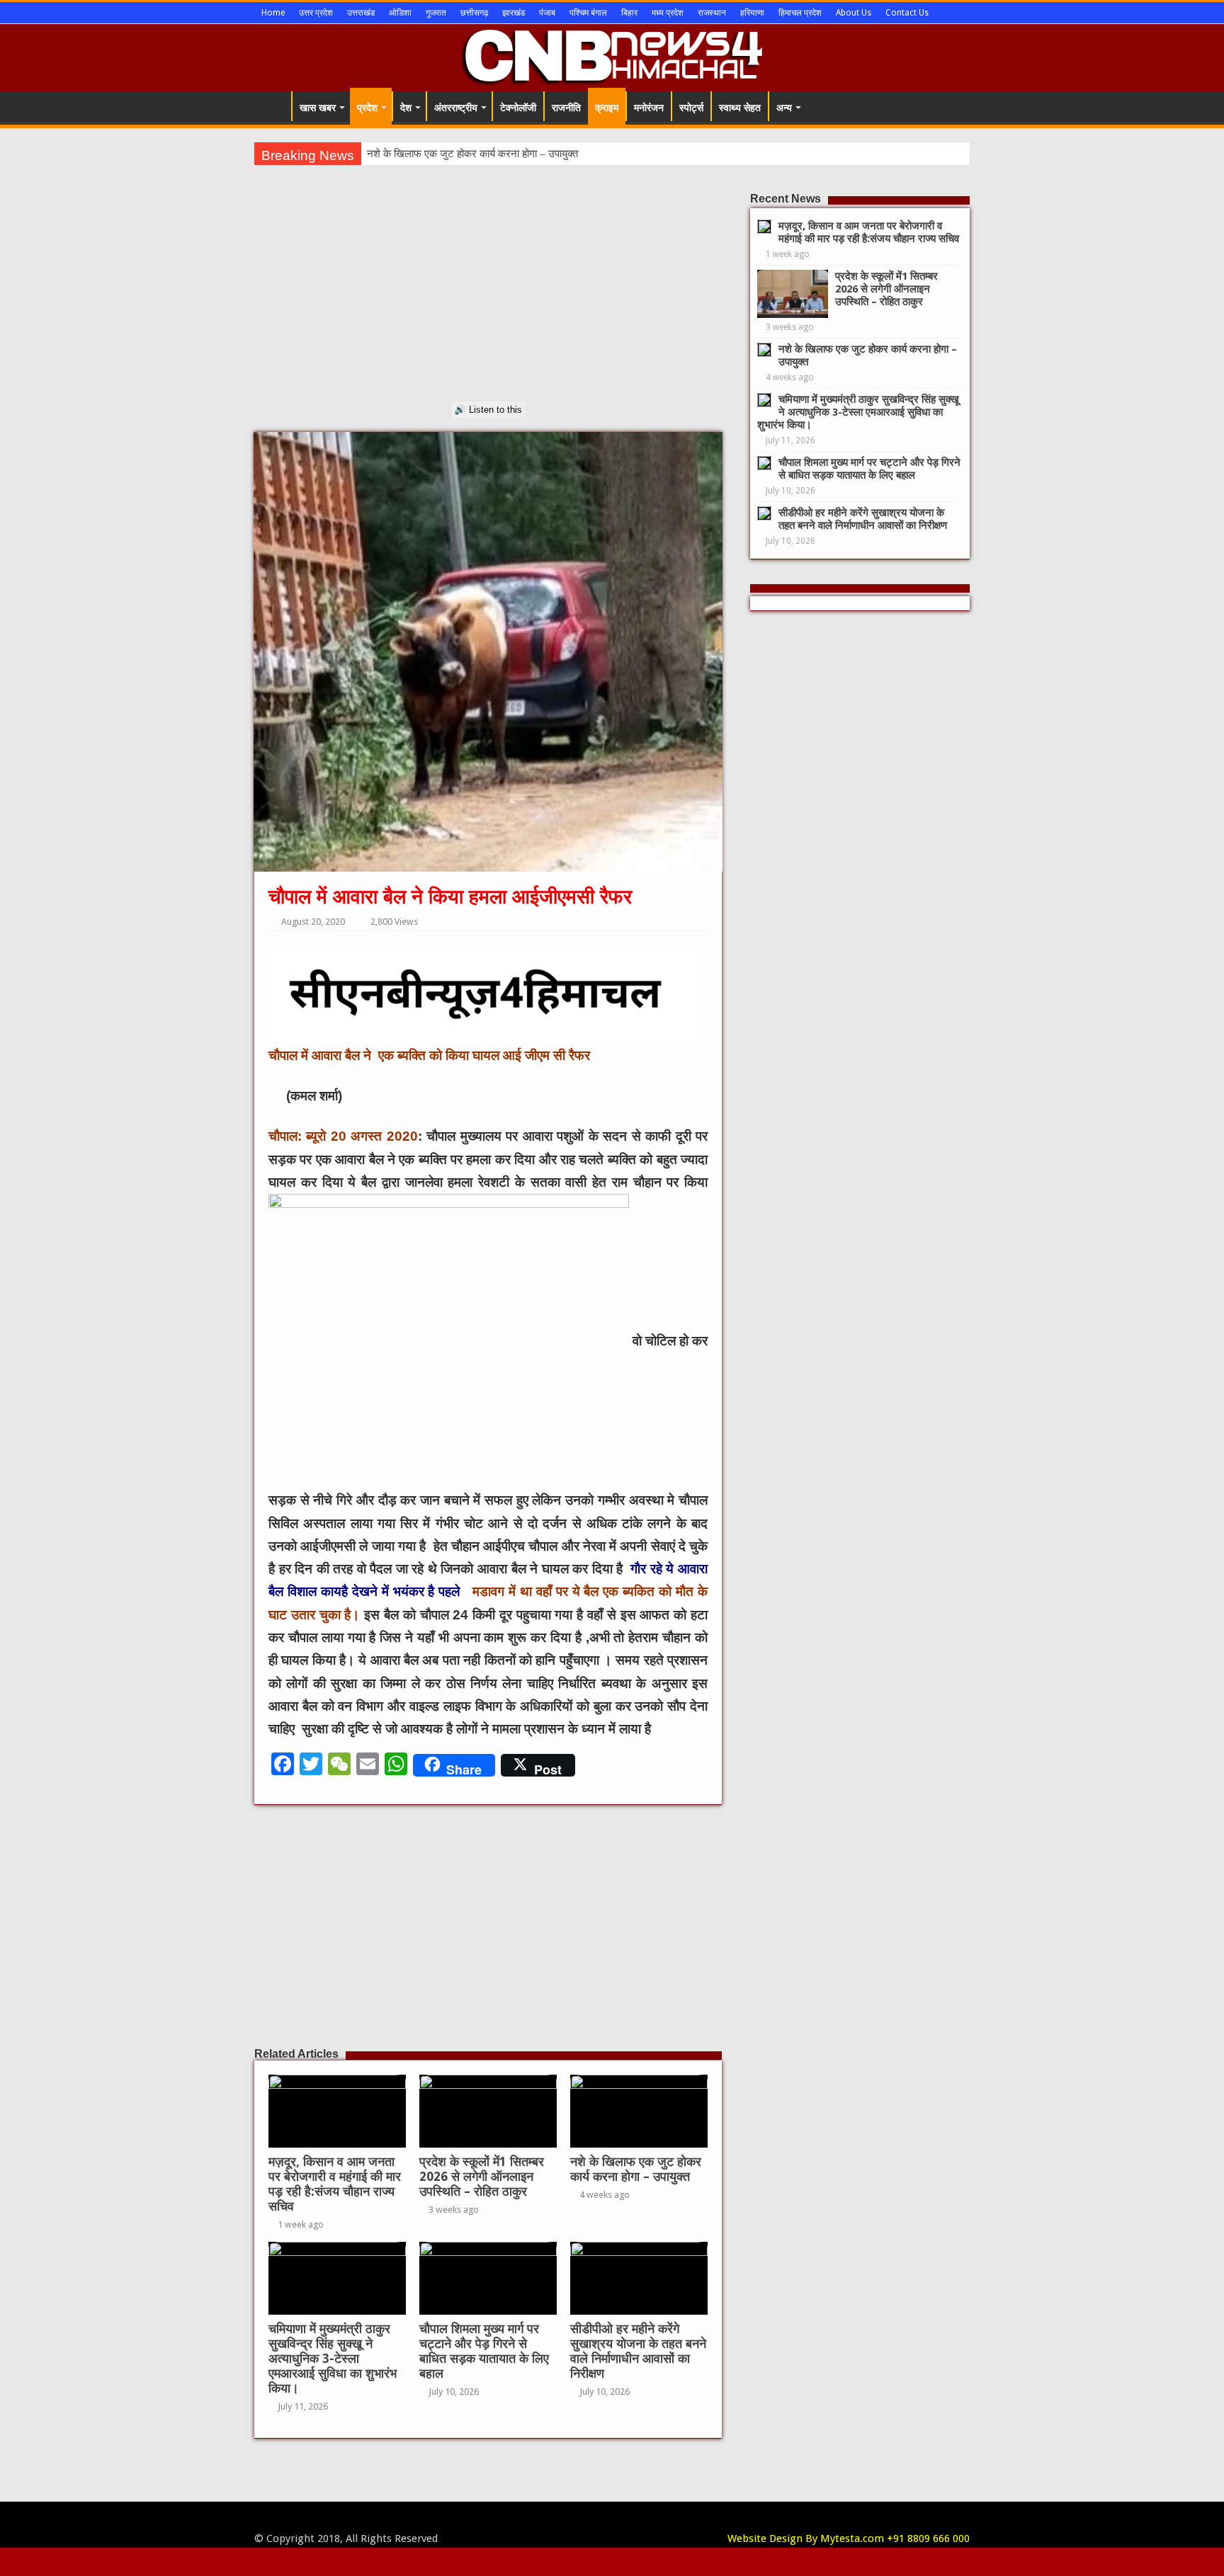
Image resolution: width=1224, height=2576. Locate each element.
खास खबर (318, 108)
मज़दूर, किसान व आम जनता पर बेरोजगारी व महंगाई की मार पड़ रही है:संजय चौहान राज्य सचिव (335, 2184)
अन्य (784, 108)
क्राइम (607, 108)
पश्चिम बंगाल (588, 13)
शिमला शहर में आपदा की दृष (419, 154)
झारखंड (514, 13)
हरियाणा (752, 13)
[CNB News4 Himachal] (612, 55)
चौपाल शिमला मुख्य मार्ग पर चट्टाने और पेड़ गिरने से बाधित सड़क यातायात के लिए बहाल (484, 2351)
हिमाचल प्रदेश (800, 13)
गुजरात (436, 13)
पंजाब (547, 13)
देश (406, 108)
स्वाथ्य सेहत (740, 108)
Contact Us (907, 13)
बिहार (629, 13)
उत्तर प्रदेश (316, 13)
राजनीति (566, 108)
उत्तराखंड (361, 13)
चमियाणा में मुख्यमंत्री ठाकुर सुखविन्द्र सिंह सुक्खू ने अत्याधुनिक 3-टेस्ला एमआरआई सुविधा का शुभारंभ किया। (333, 2359)
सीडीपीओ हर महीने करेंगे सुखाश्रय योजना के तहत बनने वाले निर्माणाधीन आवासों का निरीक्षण (638, 2351)
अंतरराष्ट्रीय (456, 108)
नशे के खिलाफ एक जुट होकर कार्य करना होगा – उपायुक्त (636, 2169)
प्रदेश (367, 108)
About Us (854, 13)
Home (273, 13)
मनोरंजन (649, 108)
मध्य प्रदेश (668, 13)
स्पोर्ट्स (691, 108)
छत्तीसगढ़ (474, 13)
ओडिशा (400, 13)
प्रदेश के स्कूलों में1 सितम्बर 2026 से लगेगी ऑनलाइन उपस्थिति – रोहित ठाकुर (482, 2177)
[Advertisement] (488, 302)
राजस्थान (712, 13)
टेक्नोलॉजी (518, 108)
